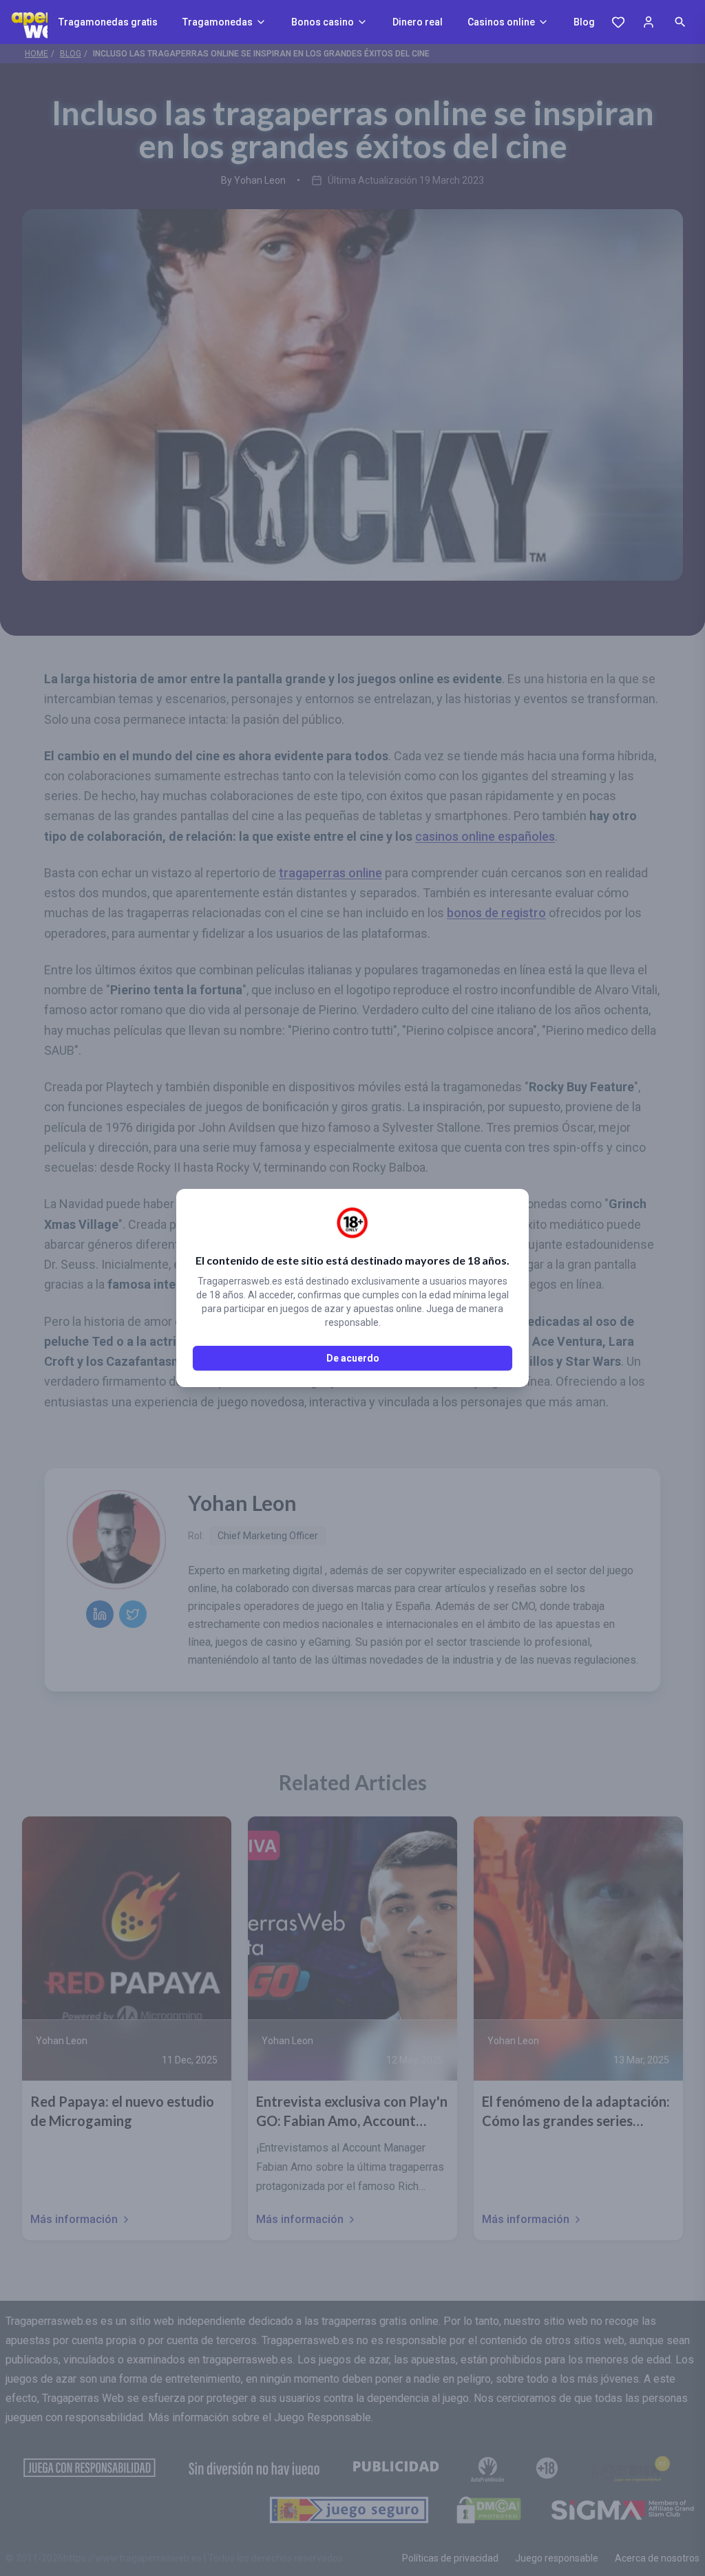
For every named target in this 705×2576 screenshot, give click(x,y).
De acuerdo (353, 1358)
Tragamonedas (218, 22)
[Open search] (680, 22)
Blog (584, 22)
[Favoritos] (618, 22)
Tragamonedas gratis (108, 22)
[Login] (649, 22)
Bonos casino (323, 22)
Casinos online (501, 22)
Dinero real (418, 22)
